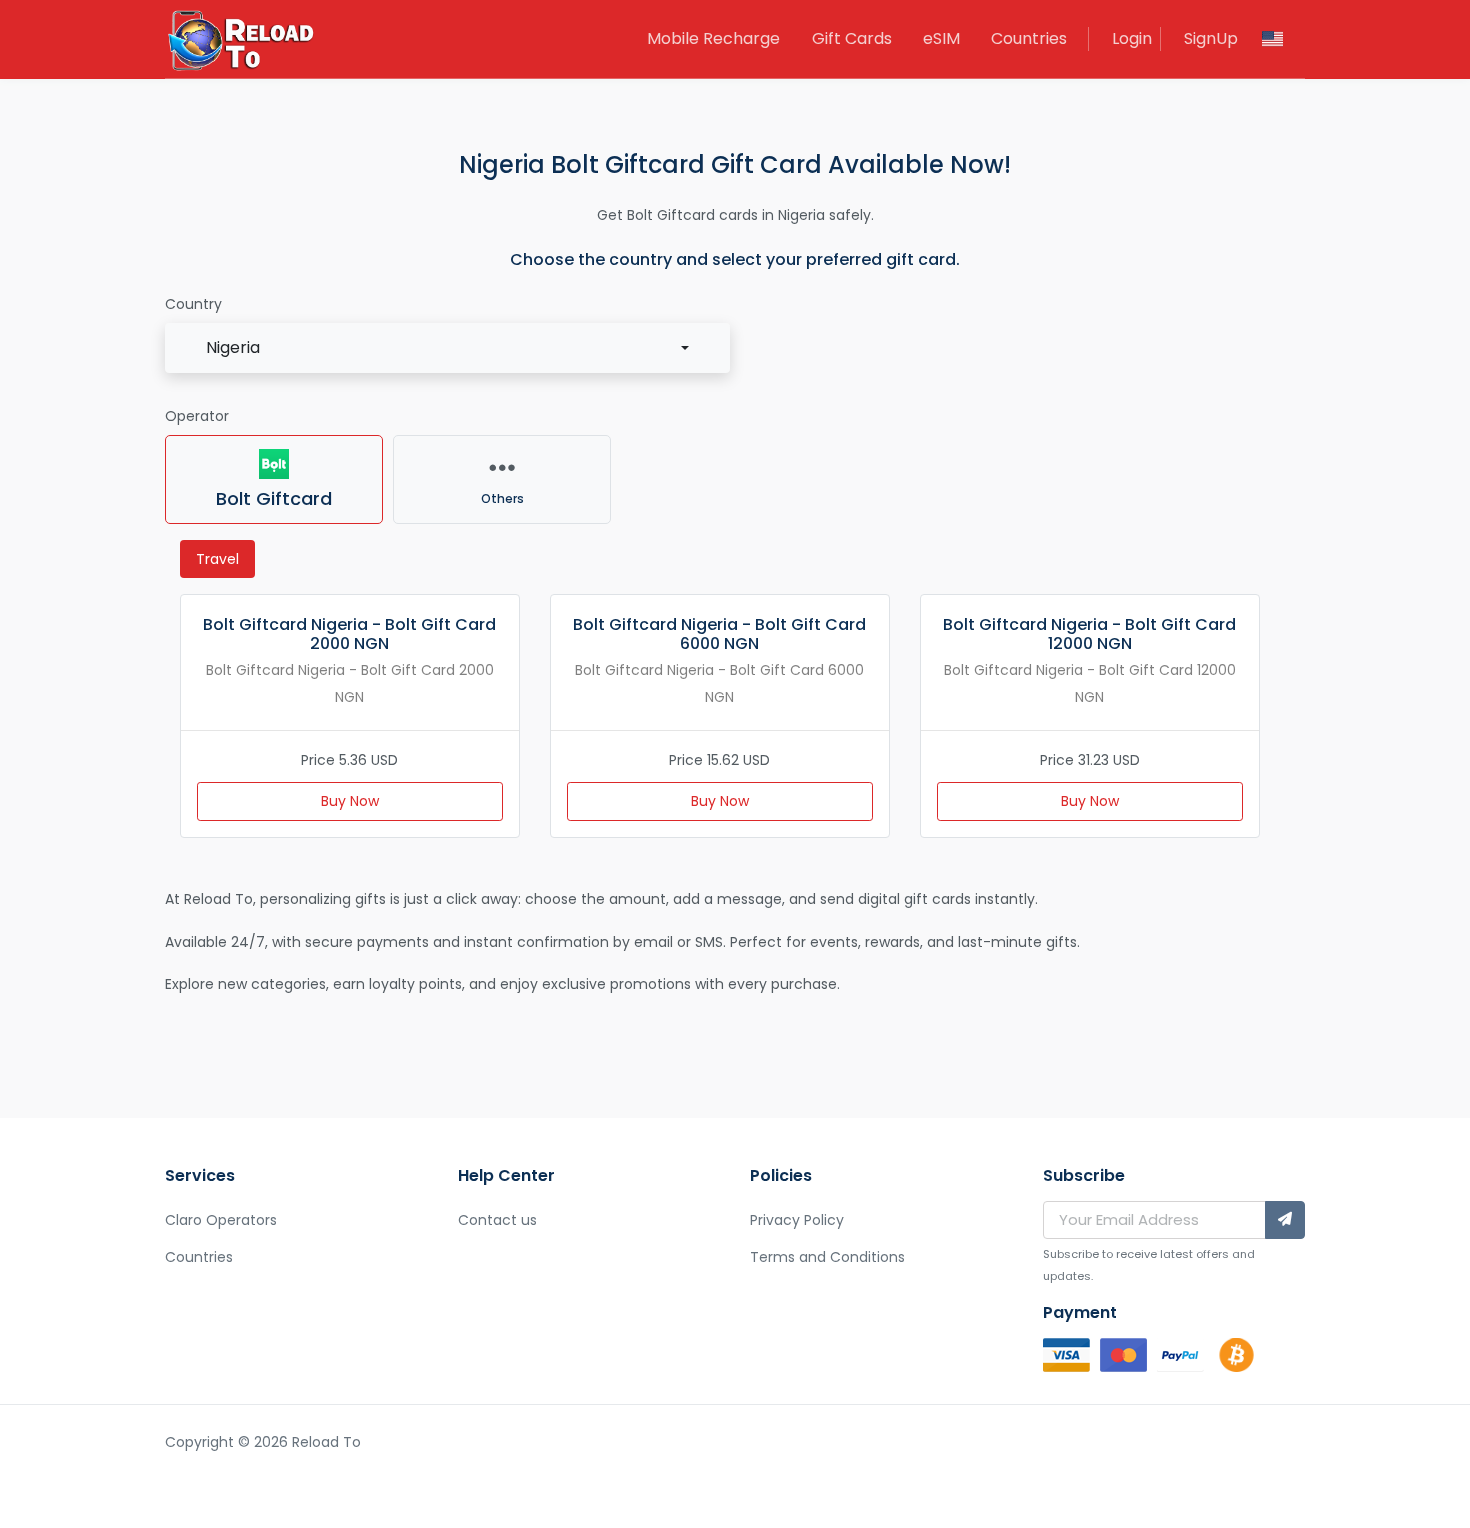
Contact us (497, 1220)
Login (1132, 38)
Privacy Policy (797, 1220)
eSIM (941, 38)
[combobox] (447, 348)
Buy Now (350, 801)
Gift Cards (852, 38)
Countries (1029, 38)
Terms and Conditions (827, 1257)
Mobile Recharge (713, 38)
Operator (197, 416)
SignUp (1211, 38)
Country (193, 304)
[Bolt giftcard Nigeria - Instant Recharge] (240, 43)
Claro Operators (221, 1220)
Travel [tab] (217, 559)
